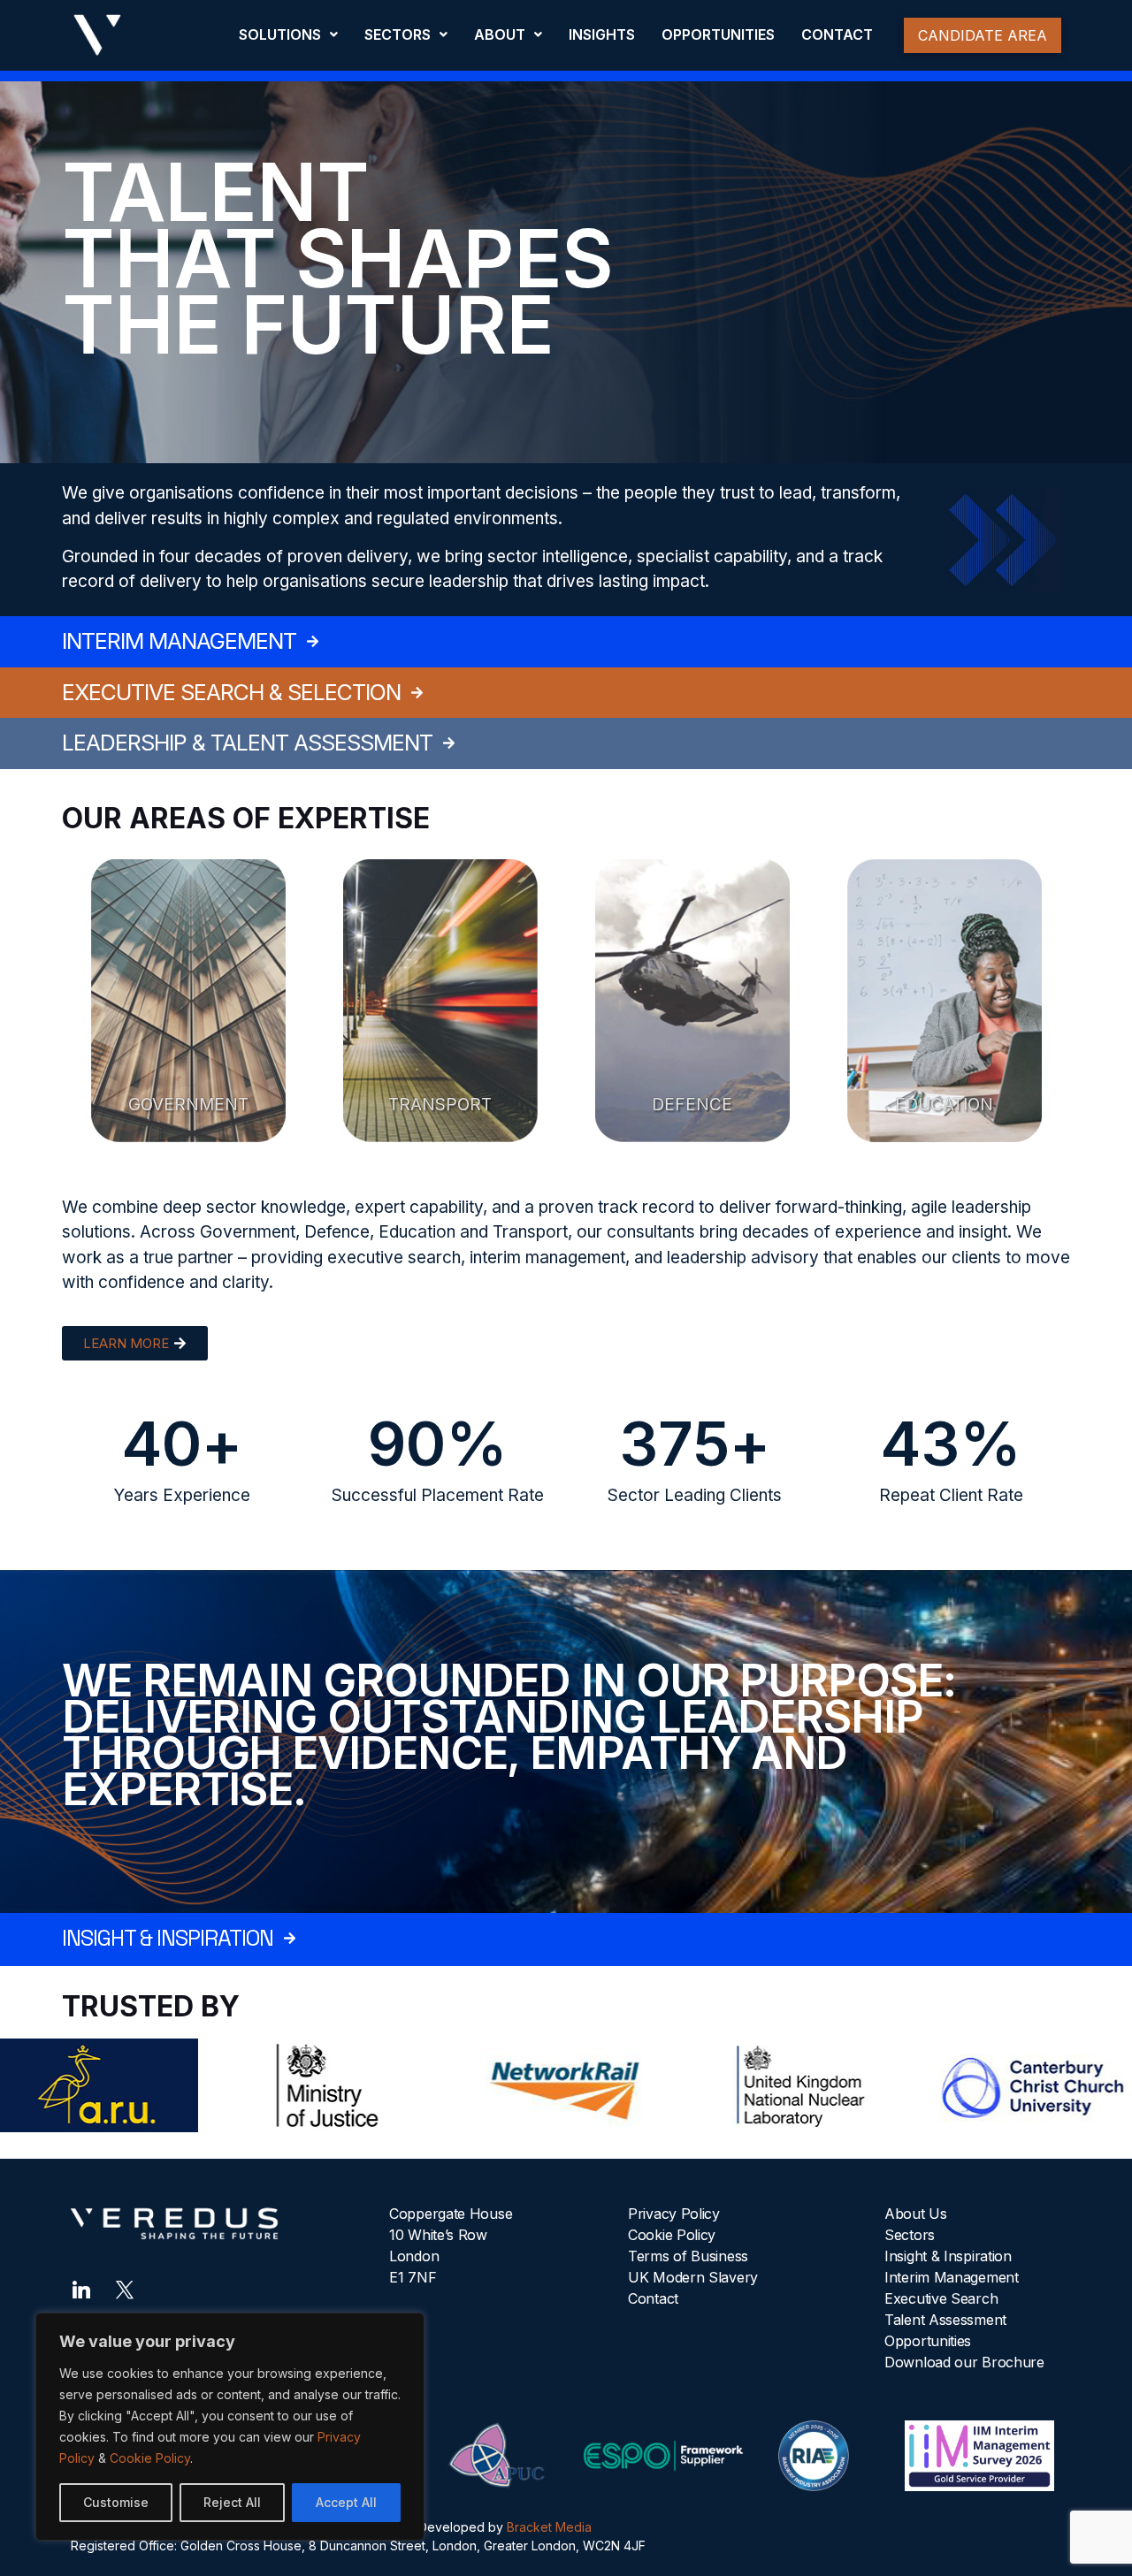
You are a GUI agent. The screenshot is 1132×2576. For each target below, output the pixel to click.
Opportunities (928, 2341)
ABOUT (500, 34)
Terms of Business (688, 2256)
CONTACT (837, 34)
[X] (125, 2288)
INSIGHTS (602, 34)
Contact (653, 2298)
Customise (116, 2502)
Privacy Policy (674, 2214)
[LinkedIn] (81, 2288)
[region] (230, 2427)
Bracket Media (549, 2527)
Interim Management (952, 2277)
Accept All (346, 2502)
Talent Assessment (945, 2320)
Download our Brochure (964, 2362)
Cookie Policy (150, 2458)
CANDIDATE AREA (983, 35)
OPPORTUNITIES (718, 34)
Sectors (910, 2235)
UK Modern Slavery (693, 2277)
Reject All (232, 2502)
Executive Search (941, 2298)
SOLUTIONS (280, 34)
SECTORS (398, 34)
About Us (916, 2214)
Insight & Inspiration (948, 2256)
